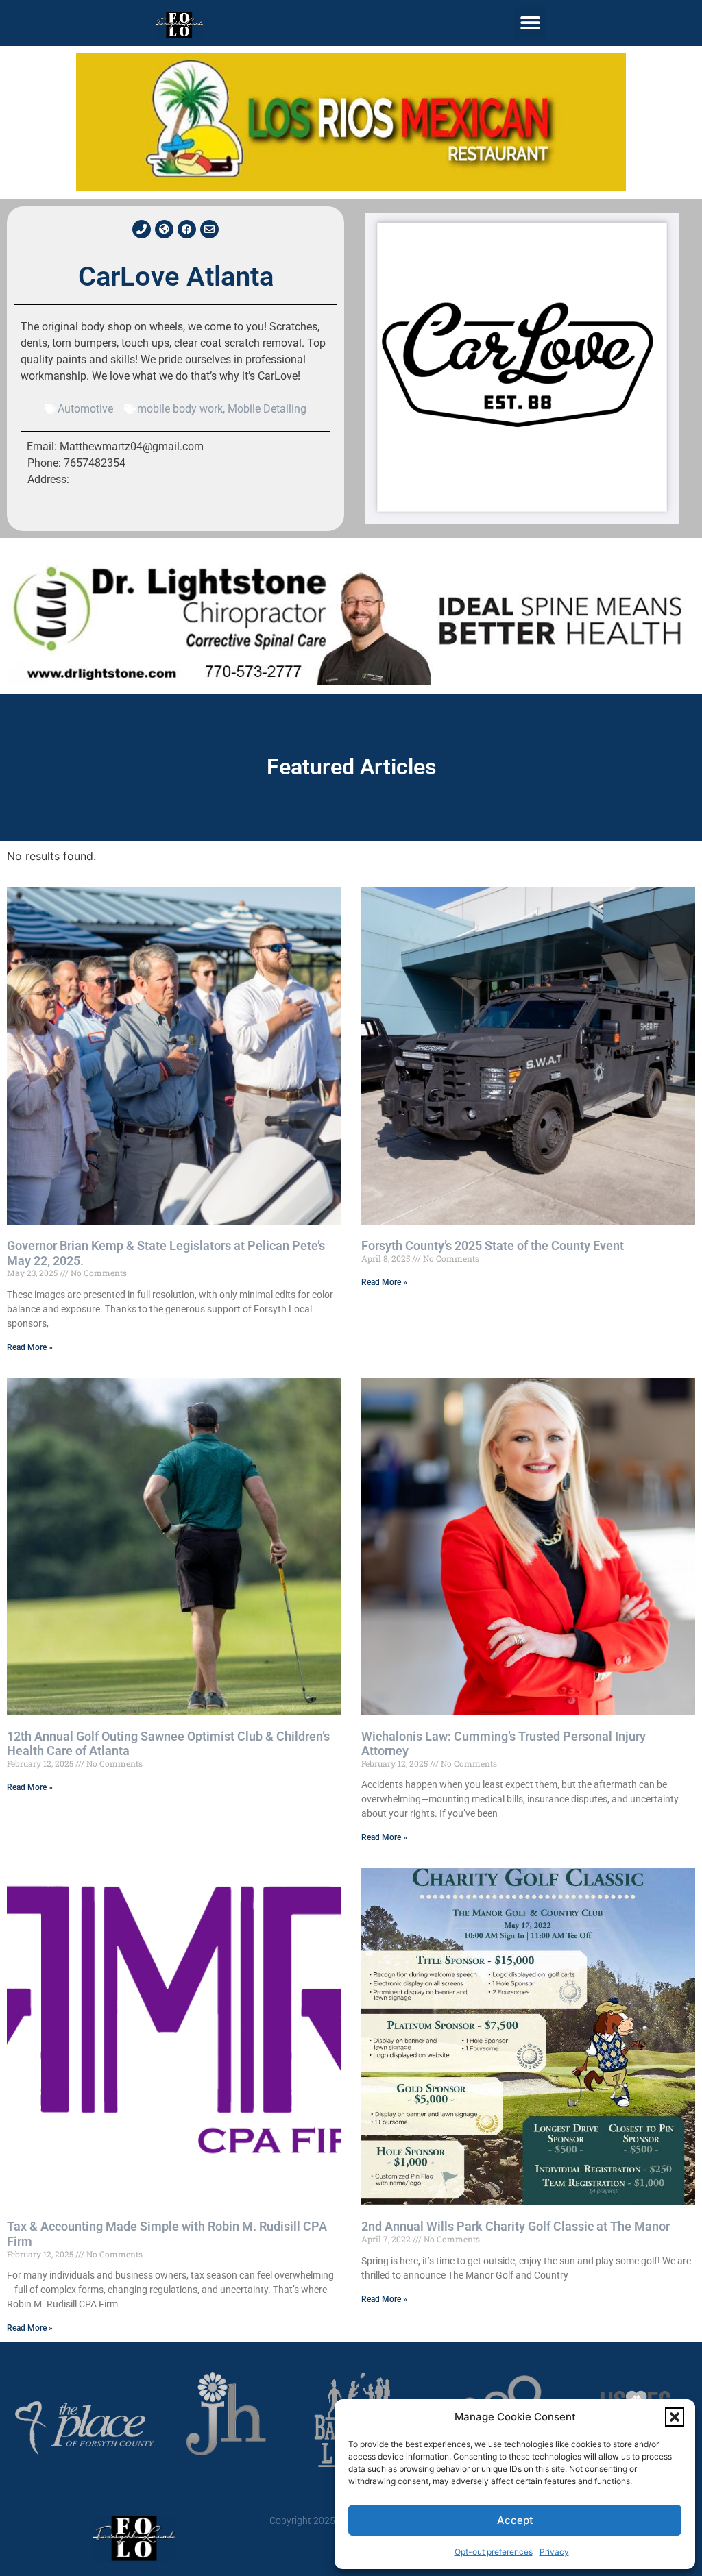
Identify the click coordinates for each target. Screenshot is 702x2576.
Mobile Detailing (267, 409)
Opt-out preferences (494, 2552)
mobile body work (180, 409)
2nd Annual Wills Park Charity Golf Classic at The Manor (516, 2226)
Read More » (30, 1347)
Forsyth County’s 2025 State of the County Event (493, 1246)
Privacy (554, 2552)
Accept (515, 2520)
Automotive (85, 409)
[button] (675, 2417)
